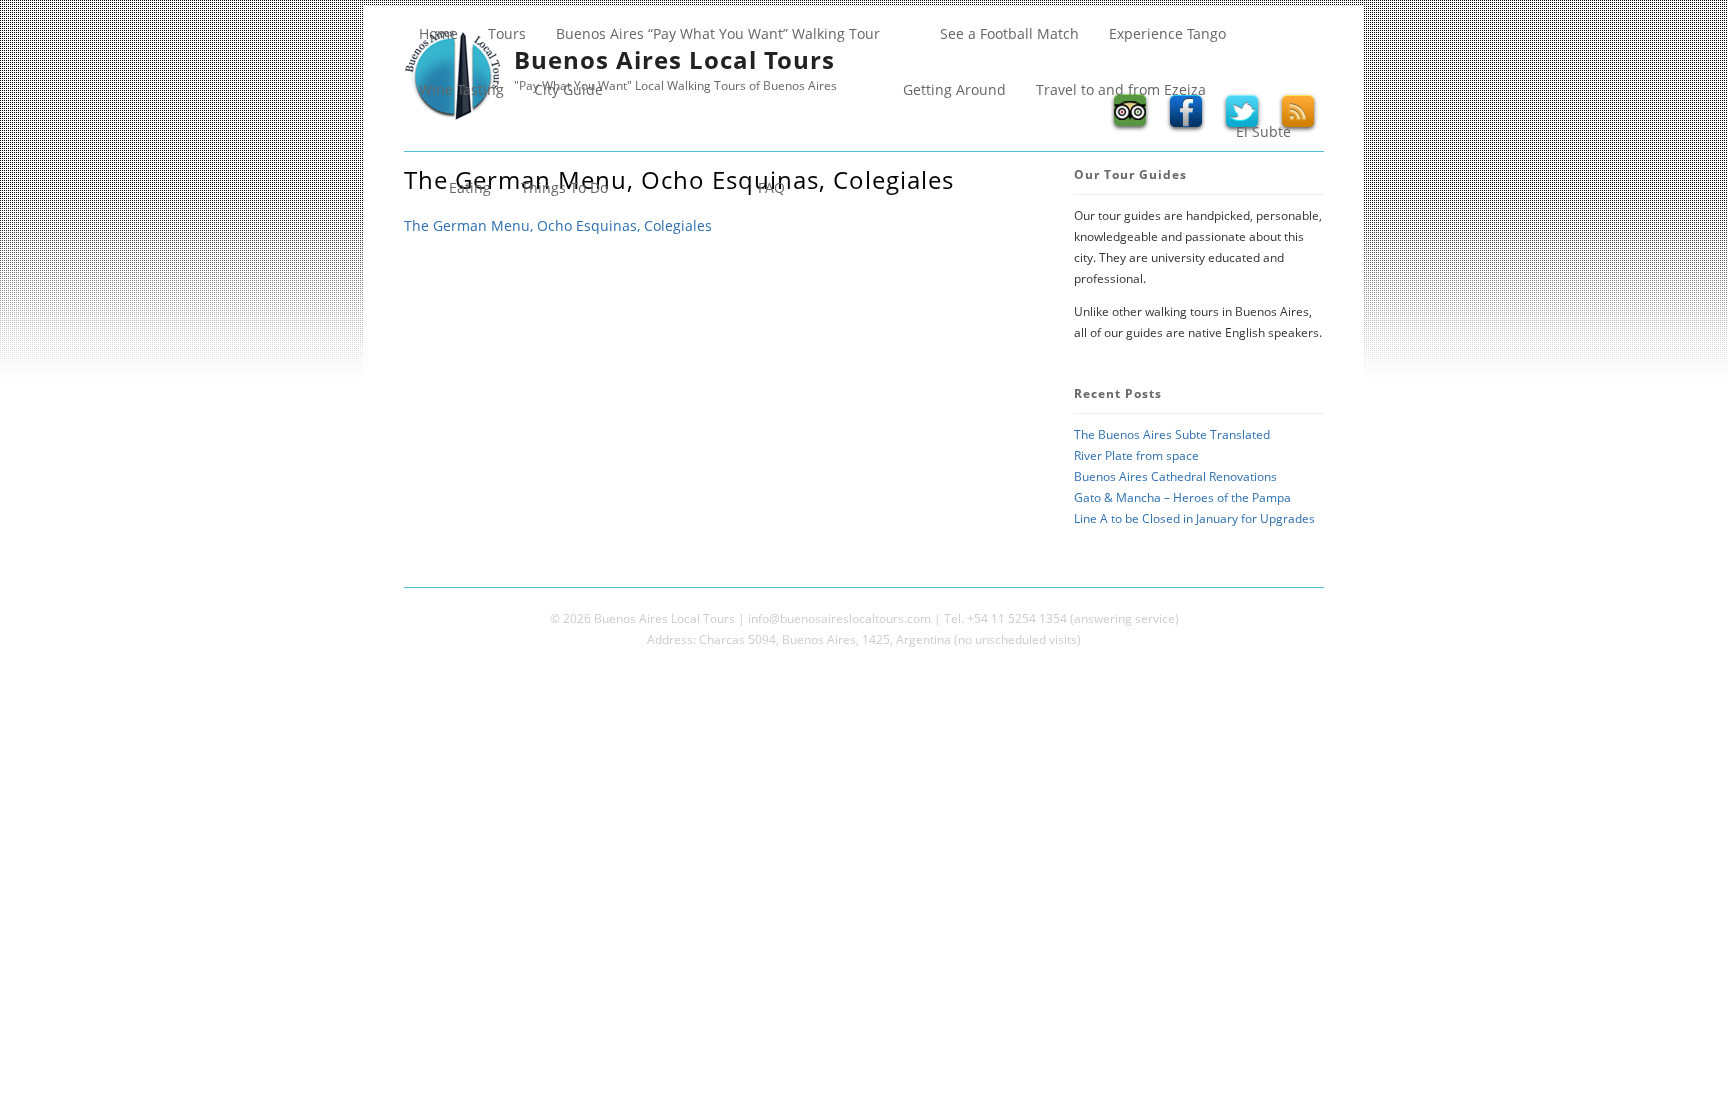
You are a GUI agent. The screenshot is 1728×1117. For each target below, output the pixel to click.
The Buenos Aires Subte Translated (1172, 434)
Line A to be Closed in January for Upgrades (1194, 518)
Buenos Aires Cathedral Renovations (1175, 476)
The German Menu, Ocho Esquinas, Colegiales (558, 225)
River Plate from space (1136, 455)
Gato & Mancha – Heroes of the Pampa (1182, 497)
